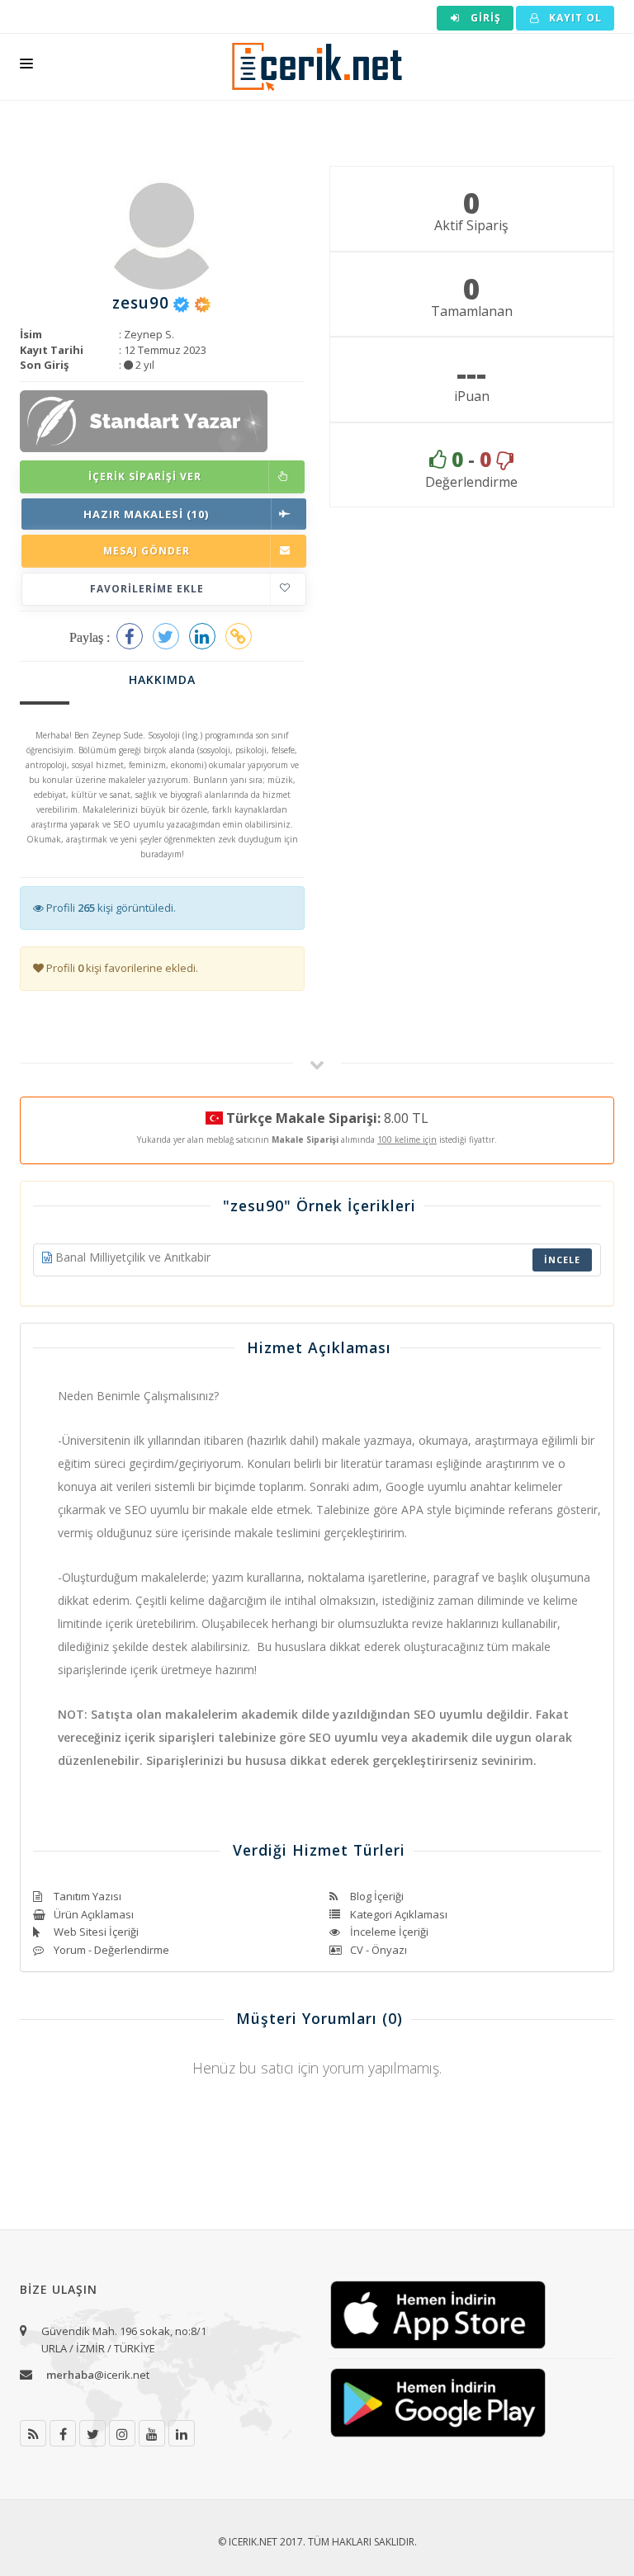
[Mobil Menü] (26, 67)
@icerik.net (98, 2375)
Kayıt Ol (574, 18)
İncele (562, 1260)
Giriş (484, 18)
